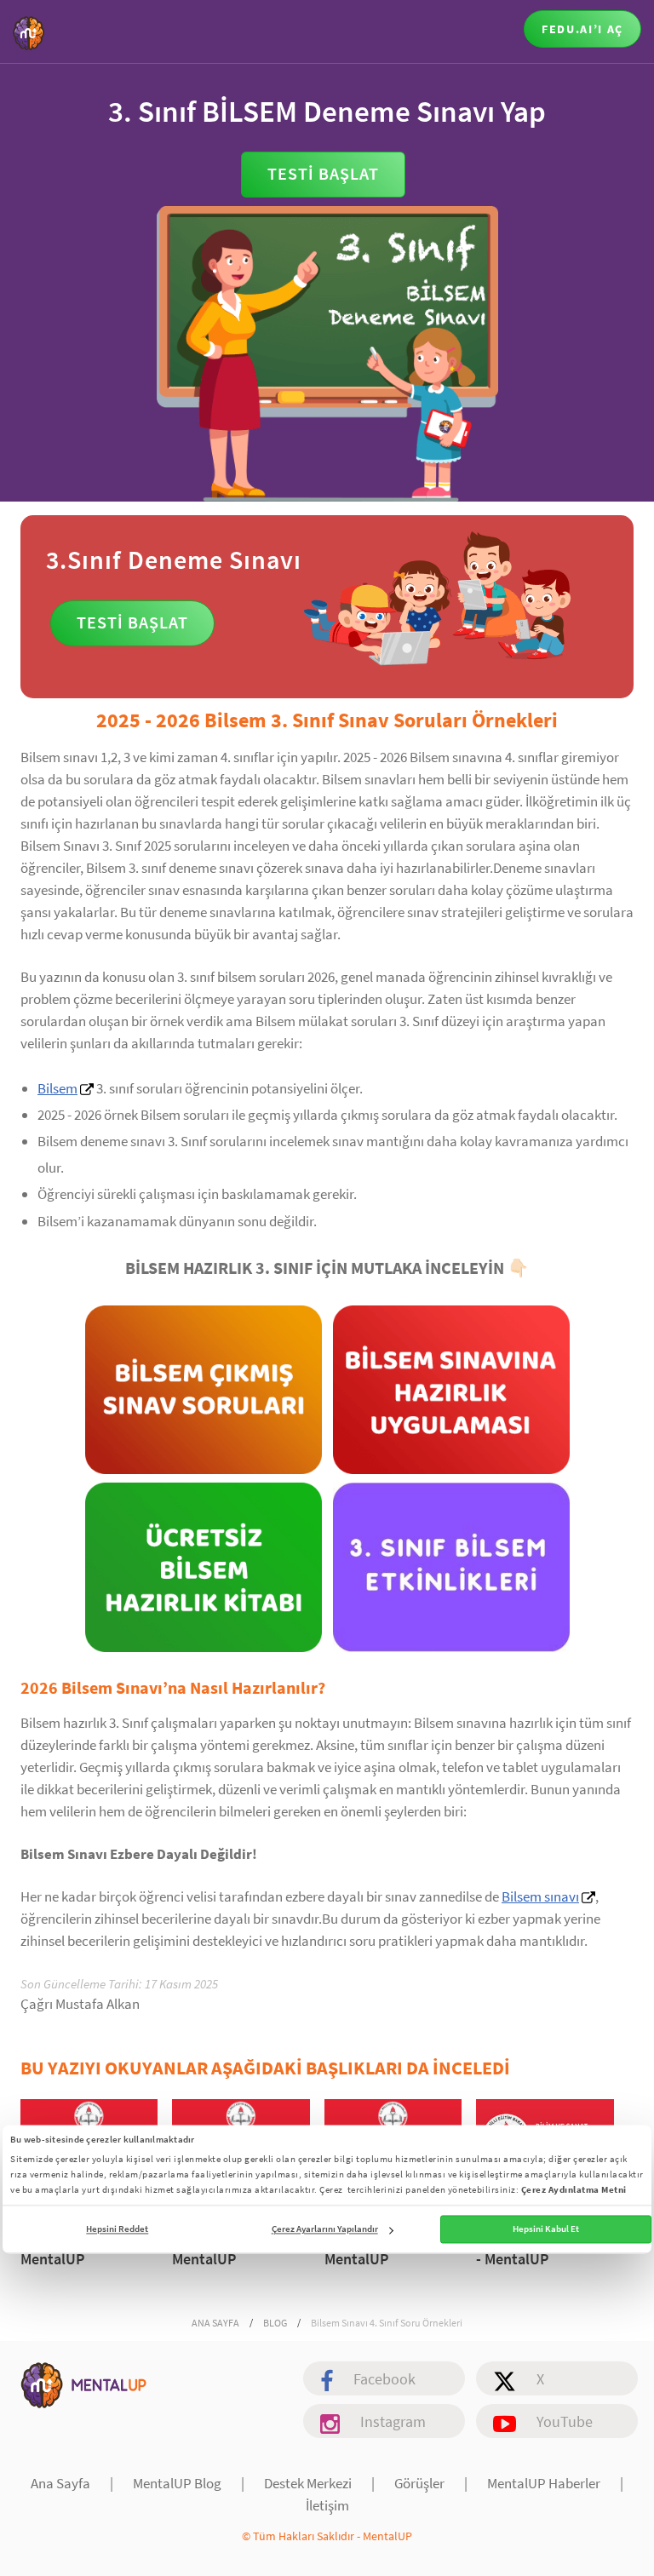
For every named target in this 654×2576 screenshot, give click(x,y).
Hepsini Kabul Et (546, 2229)
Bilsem (57, 1088)
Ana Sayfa (60, 2483)
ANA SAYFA (215, 2323)
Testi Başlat (323, 173)
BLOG (275, 2323)
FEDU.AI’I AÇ (582, 29)
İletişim (327, 2505)
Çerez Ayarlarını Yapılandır (325, 2229)
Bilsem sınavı (540, 1896)
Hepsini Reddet (117, 2229)
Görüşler (419, 2483)
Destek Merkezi (308, 2483)
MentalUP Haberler (544, 2483)
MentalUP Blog (177, 2483)
